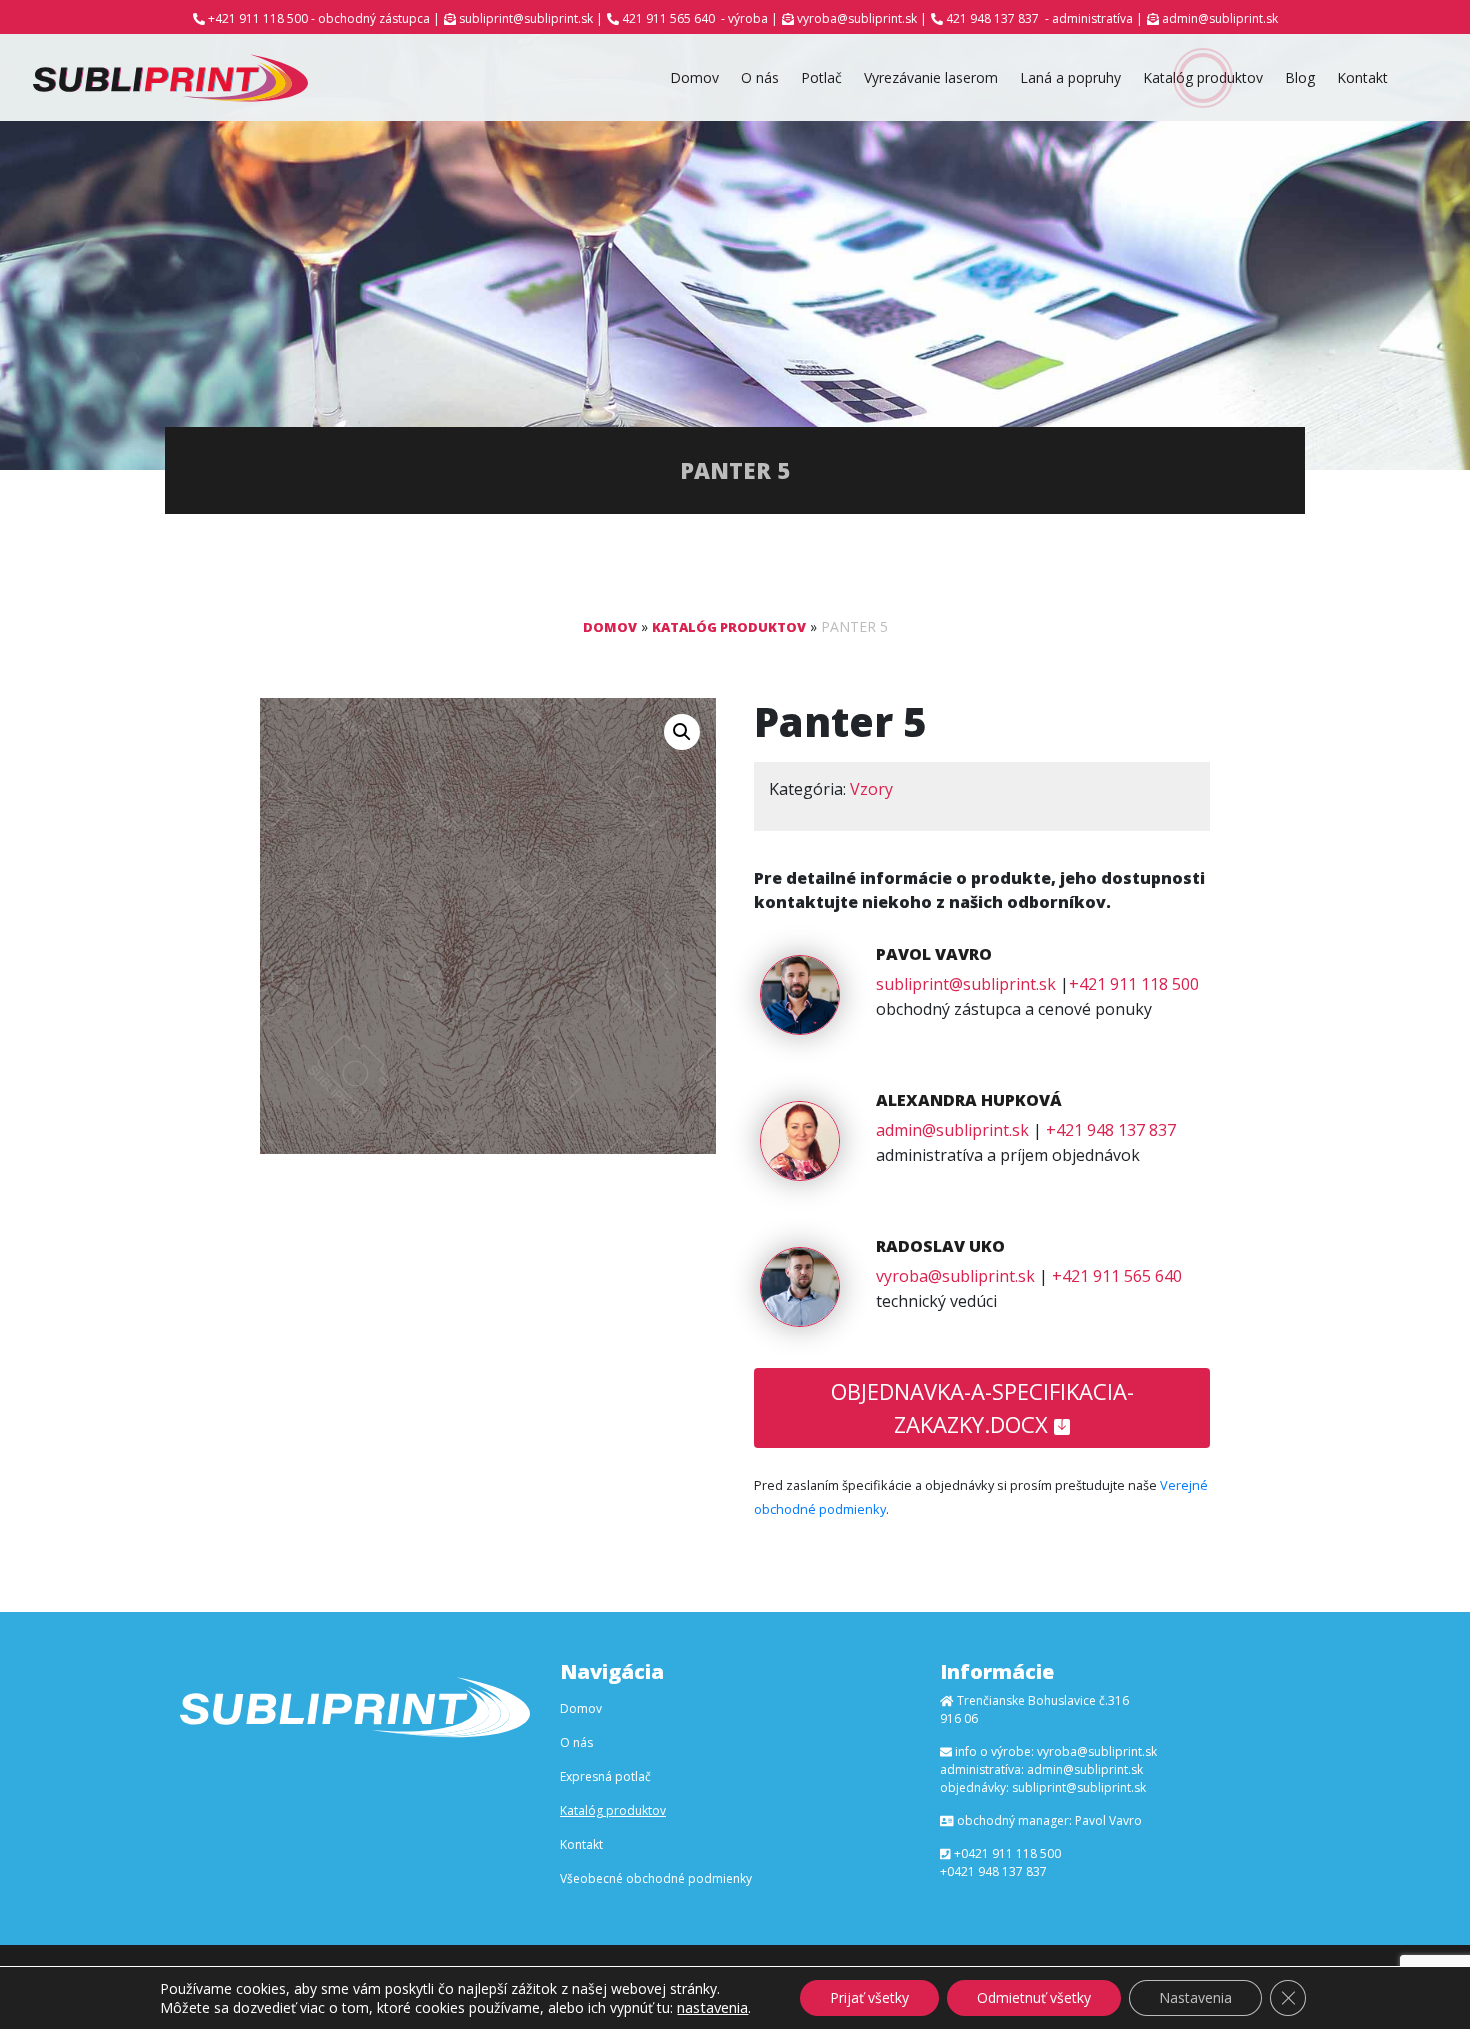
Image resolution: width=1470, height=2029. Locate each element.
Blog (1300, 77)
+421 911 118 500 (1134, 984)
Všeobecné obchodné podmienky (656, 1878)
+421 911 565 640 (1117, 1276)
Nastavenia (1195, 1997)
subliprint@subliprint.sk (966, 984)
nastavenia (712, 2007)
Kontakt (1362, 77)
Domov (694, 77)
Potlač (821, 77)
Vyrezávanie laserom (931, 77)
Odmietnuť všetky (1034, 1997)
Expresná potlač (605, 1776)
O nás (760, 77)
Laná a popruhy (1070, 77)
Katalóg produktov (1203, 77)
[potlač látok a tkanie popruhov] (170, 78)
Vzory (871, 789)
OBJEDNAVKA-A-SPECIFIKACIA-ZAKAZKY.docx (982, 1407)
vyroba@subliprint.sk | (862, 18)
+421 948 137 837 (1111, 1130)
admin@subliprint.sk (1220, 18)
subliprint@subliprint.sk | (531, 18)
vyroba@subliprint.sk (955, 1276)
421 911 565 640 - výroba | (700, 18)
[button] (682, 732)
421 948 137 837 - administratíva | (1044, 18)
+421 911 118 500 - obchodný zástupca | (324, 18)
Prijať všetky (869, 1997)
